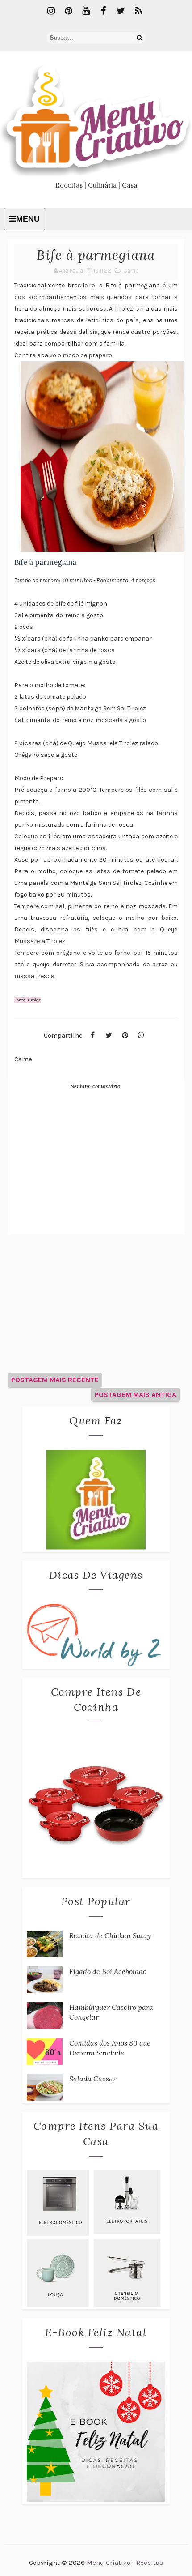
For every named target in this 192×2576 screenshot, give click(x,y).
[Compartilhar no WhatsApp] (141, 1035)
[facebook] (104, 11)
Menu (28, 219)
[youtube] (86, 11)
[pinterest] (69, 11)
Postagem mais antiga (136, 1395)
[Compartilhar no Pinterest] (125, 1035)
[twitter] (121, 11)
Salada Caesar (93, 2079)
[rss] (138, 11)
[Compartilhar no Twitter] (109, 1035)
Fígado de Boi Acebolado (108, 1971)
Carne (131, 271)
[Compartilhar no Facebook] (93, 1035)
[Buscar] (139, 38)
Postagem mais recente (55, 1380)
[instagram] (51, 11)
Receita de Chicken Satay (110, 1935)
